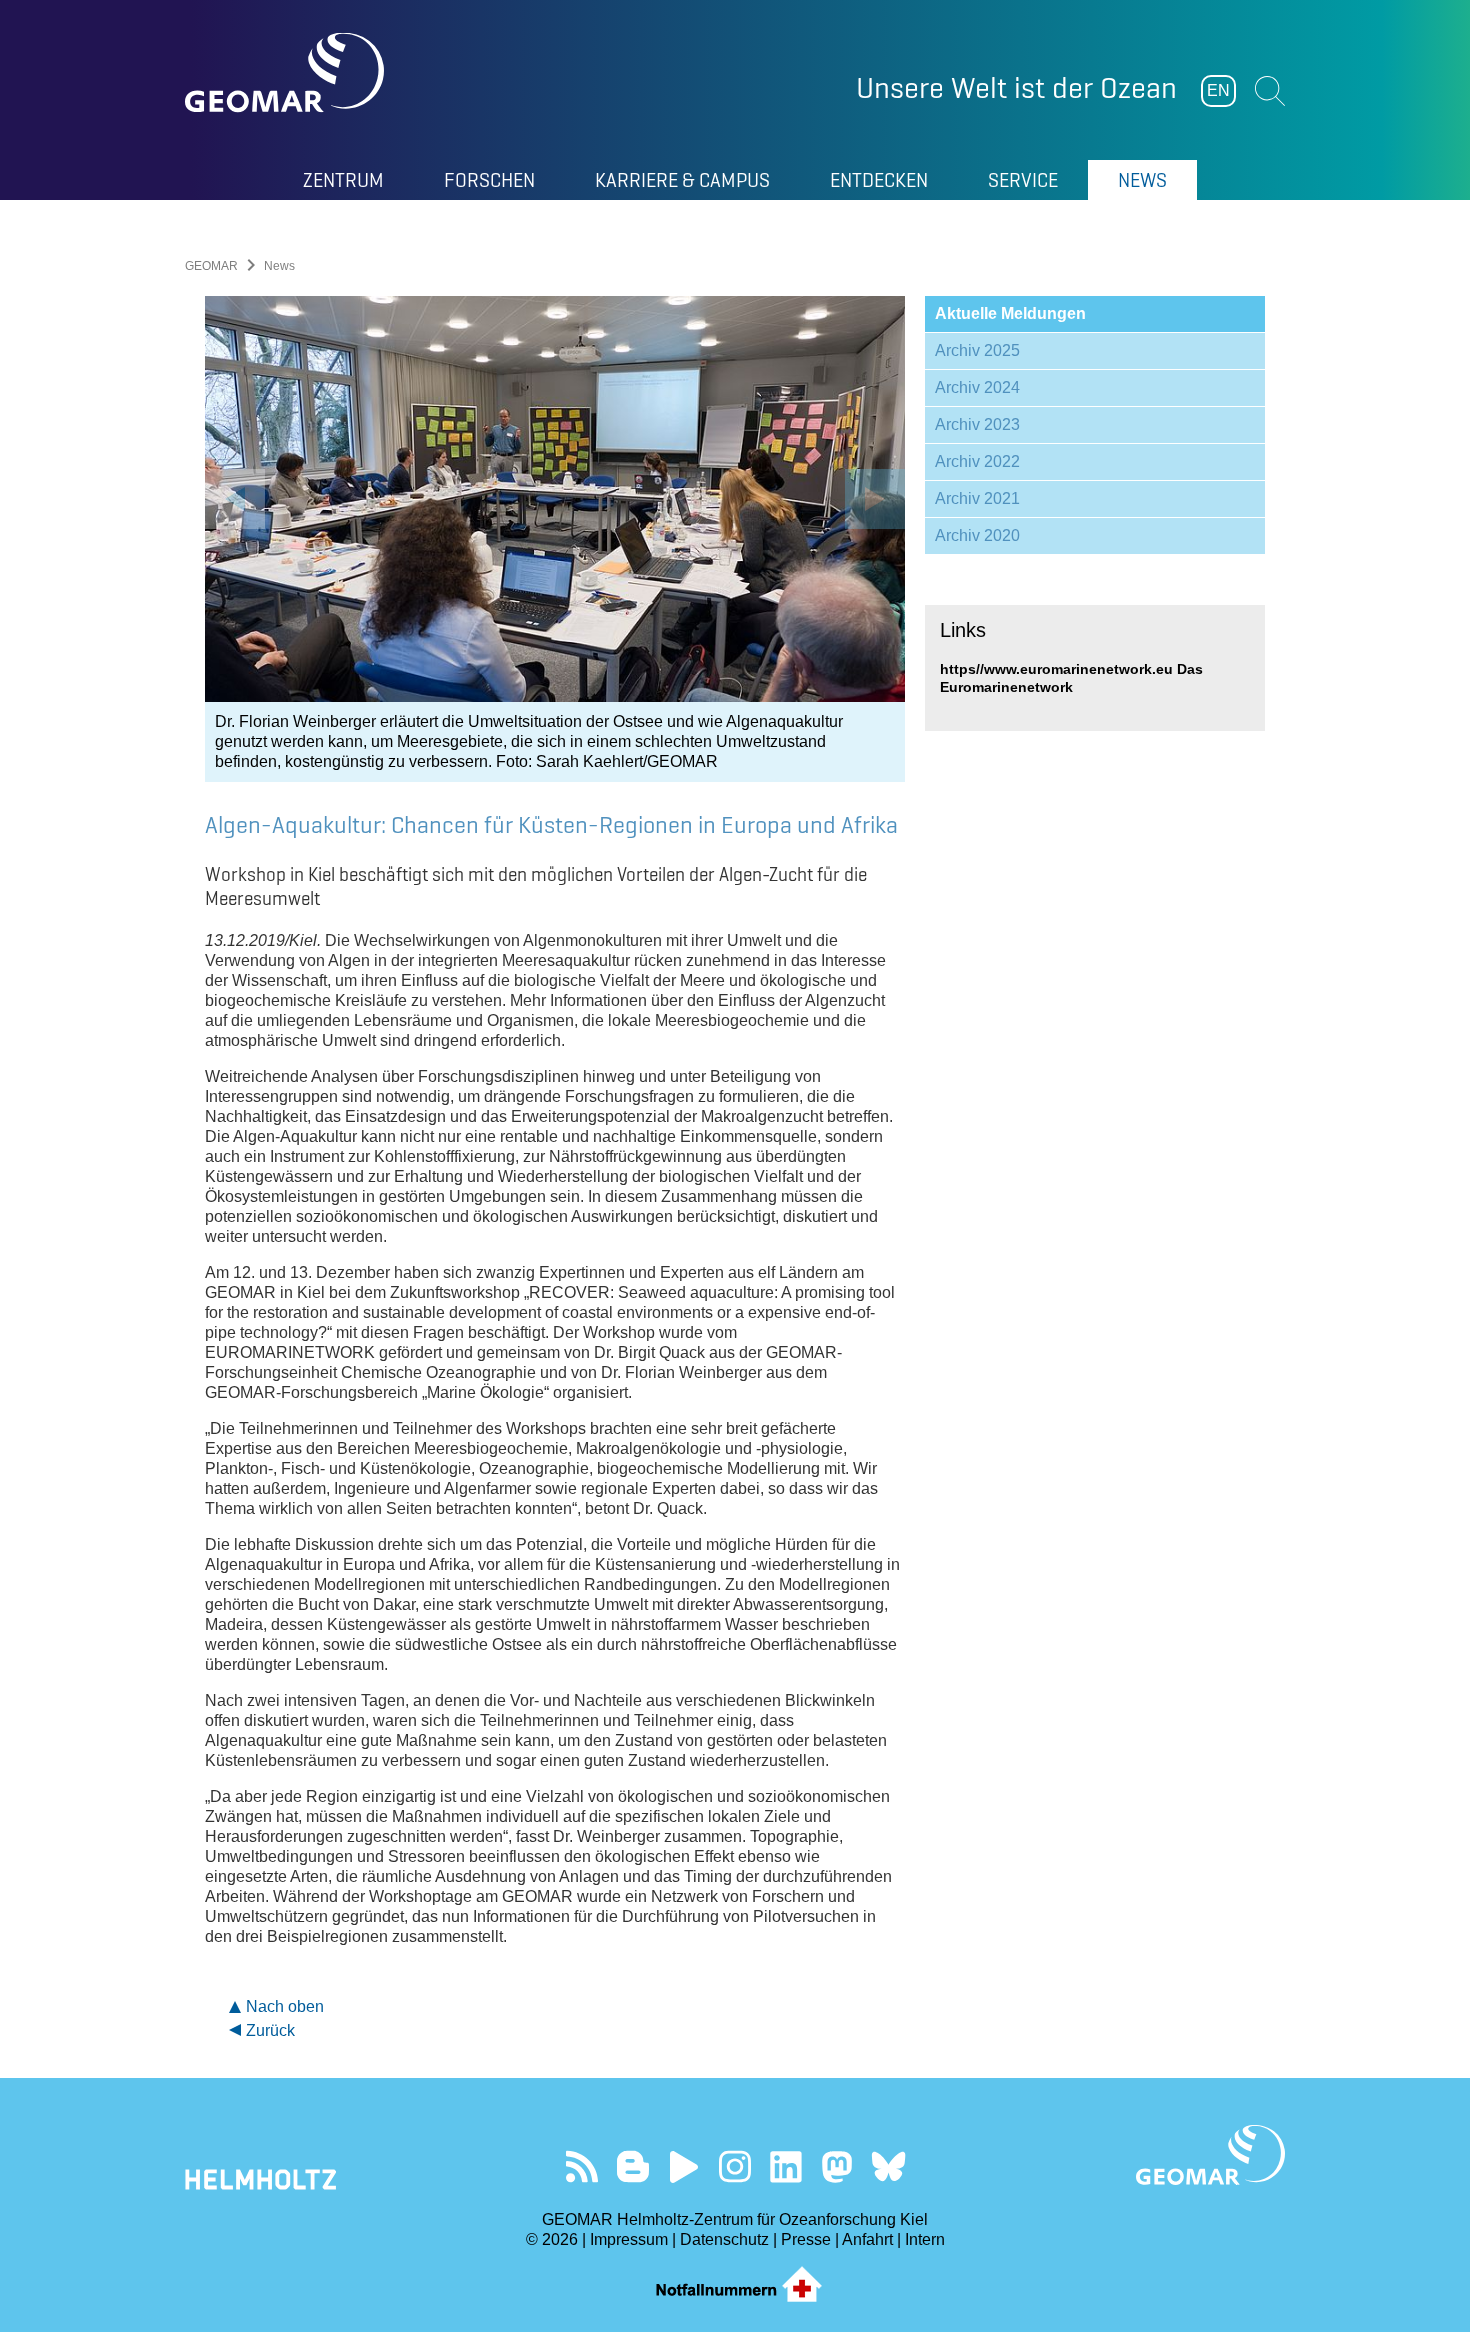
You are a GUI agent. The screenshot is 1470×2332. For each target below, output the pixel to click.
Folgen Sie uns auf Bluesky (888, 2166)
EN (1218, 90)
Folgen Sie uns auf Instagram (735, 2166)
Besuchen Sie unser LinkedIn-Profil (786, 2166)
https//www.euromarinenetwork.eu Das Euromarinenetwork (1071, 678)
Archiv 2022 (977, 461)
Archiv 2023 (977, 424)
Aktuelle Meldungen (1010, 313)
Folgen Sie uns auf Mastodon (837, 2166)
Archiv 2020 (977, 535)
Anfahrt (867, 2239)
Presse (806, 2239)
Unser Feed (582, 2166)
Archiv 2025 (977, 350)
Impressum (629, 2239)
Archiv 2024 (977, 387)
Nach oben (285, 2006)
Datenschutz (724, 2239)
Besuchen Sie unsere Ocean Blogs (633, 2166)
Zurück (270, 2030)
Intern (925, 2239)
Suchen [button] (1270, 91)
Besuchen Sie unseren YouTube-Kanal (684, 2166)
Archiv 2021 (977, 498)
